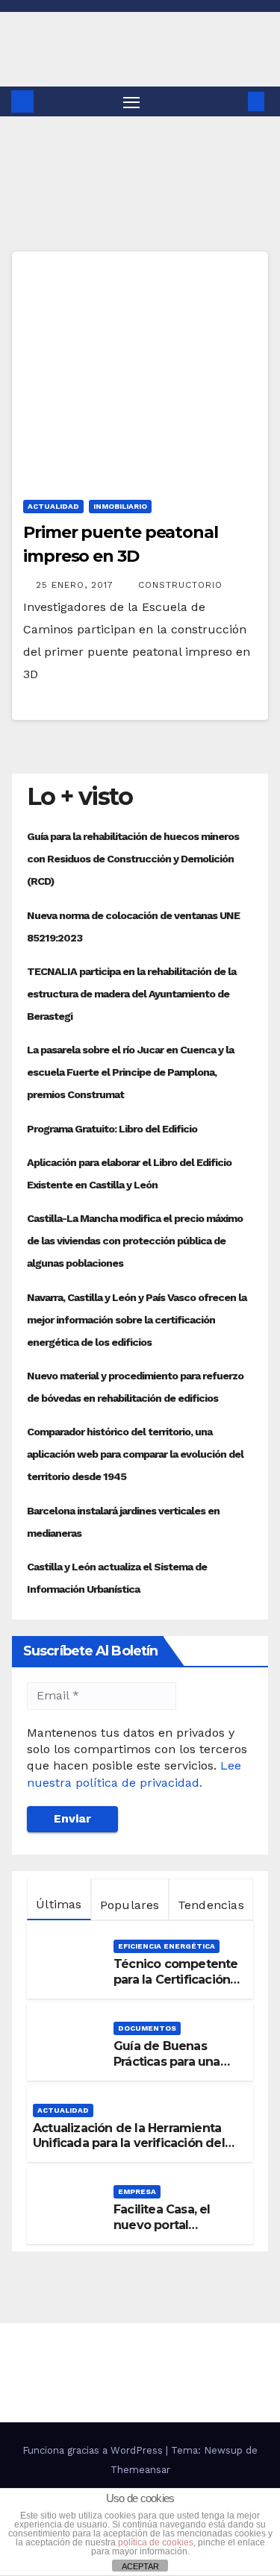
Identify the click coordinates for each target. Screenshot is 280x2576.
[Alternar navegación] (131, 101)
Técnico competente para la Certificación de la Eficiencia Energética (176, 1987)
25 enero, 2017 (77, 585)
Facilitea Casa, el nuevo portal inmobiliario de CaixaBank (162, 2232)
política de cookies (156, 2542)
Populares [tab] (130, 1905)
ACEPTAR (140, 2566)
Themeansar (140, 2470)
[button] (234, 101)
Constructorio (180, 585)
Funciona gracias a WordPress (94, 2450)
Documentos (147, 2028)
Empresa (137, 2191)
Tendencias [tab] (211, 1905)
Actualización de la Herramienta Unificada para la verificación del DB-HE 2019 (129, 2144)
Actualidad (53, 506)
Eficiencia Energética (167, 1946)
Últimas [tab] (59, 1904)
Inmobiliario (120, 506)
